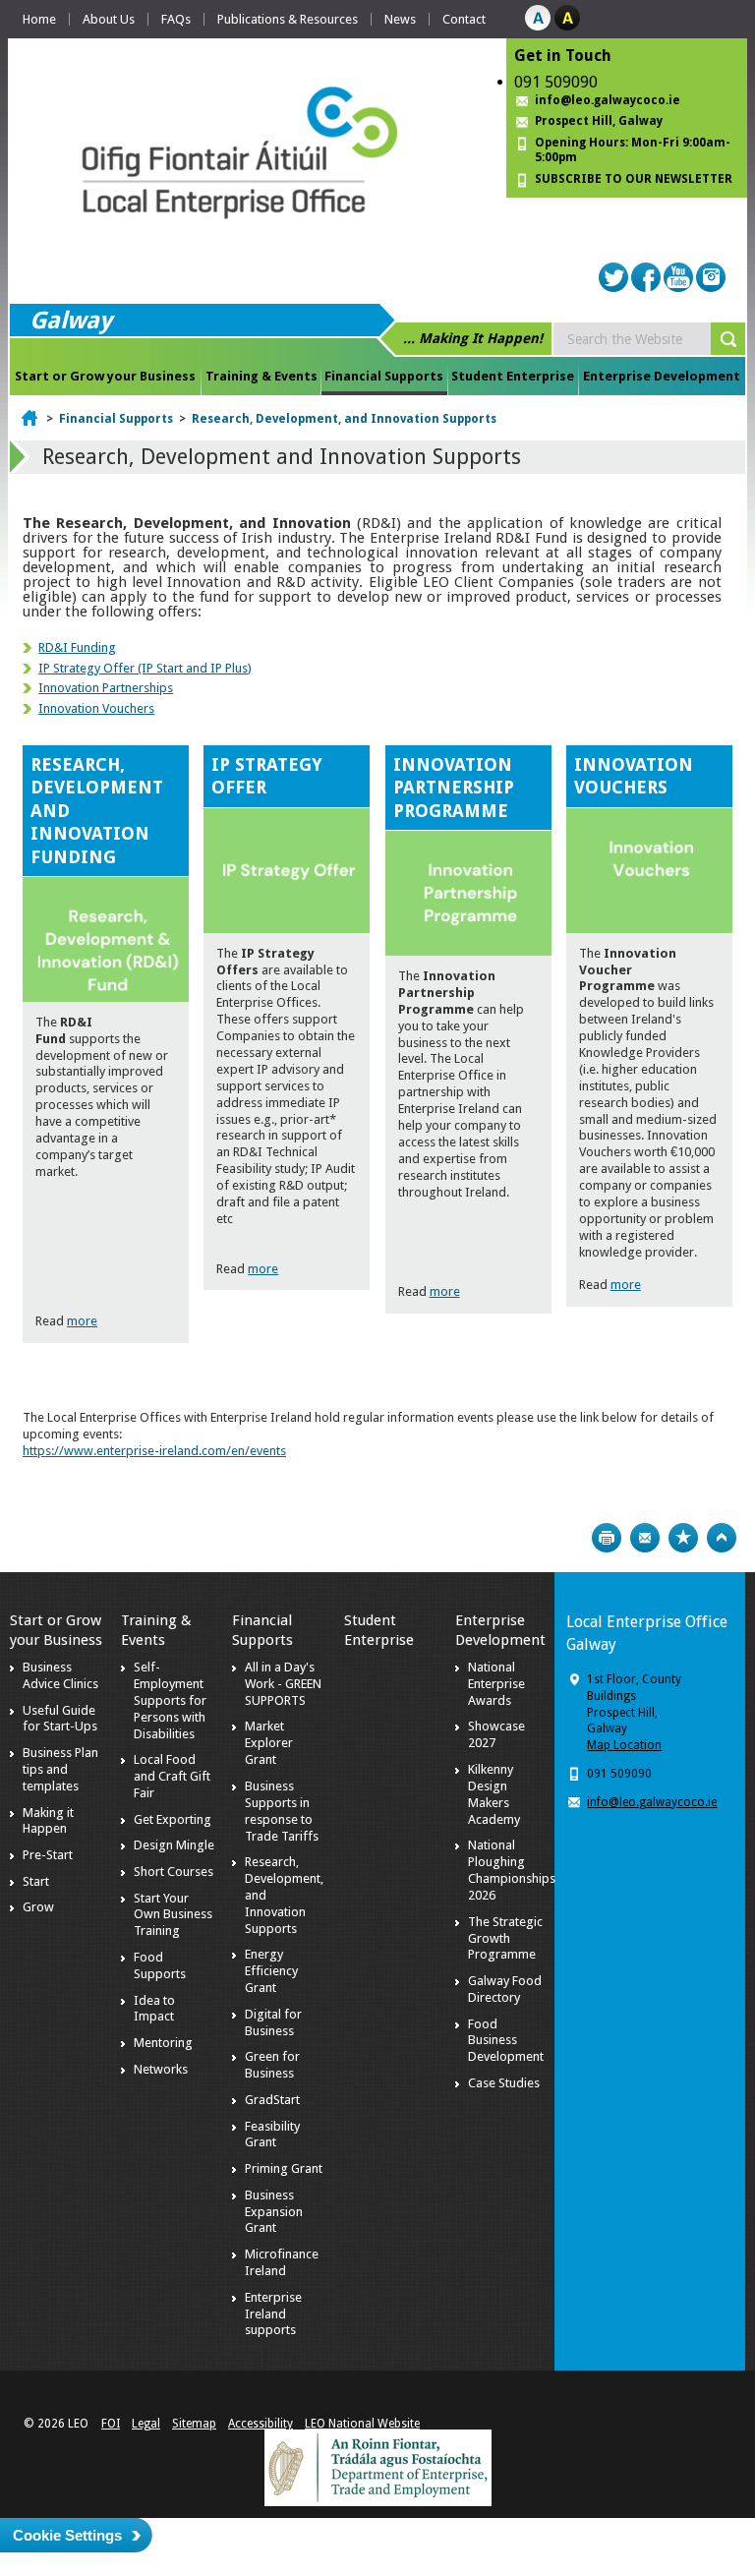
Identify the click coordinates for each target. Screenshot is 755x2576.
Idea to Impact (154, 2009)
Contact (464, 19)
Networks (161, 2069)
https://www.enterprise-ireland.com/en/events (154, 1451)
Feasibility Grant (272, 2135)
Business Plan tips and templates (60, 1769)
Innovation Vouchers (96, 708)
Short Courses (174, 1872)
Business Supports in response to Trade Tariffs (282, 1811)
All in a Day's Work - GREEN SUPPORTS (283, 1684)
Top (722, 1538)
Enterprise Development (662, 376)
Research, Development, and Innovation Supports (344, 419)
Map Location (624, 1745)
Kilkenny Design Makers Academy (494, 1794)
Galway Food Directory (505, 1989)
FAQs (176, 19)
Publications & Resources (288, 19)
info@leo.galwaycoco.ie (608, 100)
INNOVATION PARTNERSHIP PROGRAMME (454, 788)
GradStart (272, 2100)
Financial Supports (384, 376)
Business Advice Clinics (60, 1675)
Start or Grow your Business (105, 376)
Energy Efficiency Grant (271, 1971)
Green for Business (272, 2065)
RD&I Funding (77, 647)
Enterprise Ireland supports (273, 2314)
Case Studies (504, 2083)
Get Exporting (173, 1819)
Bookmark (683, 1538)
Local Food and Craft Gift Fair (172, 1776)
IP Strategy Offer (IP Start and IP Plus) (145, 668)
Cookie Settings (67, 2535)
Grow (38, 1907)
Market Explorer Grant (269, 1743)
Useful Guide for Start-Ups (60, 1719)
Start (36, 1881)
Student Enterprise (513, 376)
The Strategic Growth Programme (505, 1938)
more (82, 1321)
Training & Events (261, 376)
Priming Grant (284, 2168)
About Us (109, 19)
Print (607, 1538)
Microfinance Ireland (282, 2262)
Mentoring (163, 2043)
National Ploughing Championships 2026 (512, 1870)
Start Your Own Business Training (173, 1915)
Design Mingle (174, 1845)
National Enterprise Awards (496, 1684)
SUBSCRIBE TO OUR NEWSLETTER (634, 179)
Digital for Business (273, 2022)
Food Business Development (506, 2041)
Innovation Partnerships (106, 688)
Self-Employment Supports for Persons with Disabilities (170, 1700)
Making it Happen (48, 1821)
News (400, 19)
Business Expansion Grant (274, 2212)
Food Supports (160, 1965)
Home (39, 19)
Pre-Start (48, 1855)
